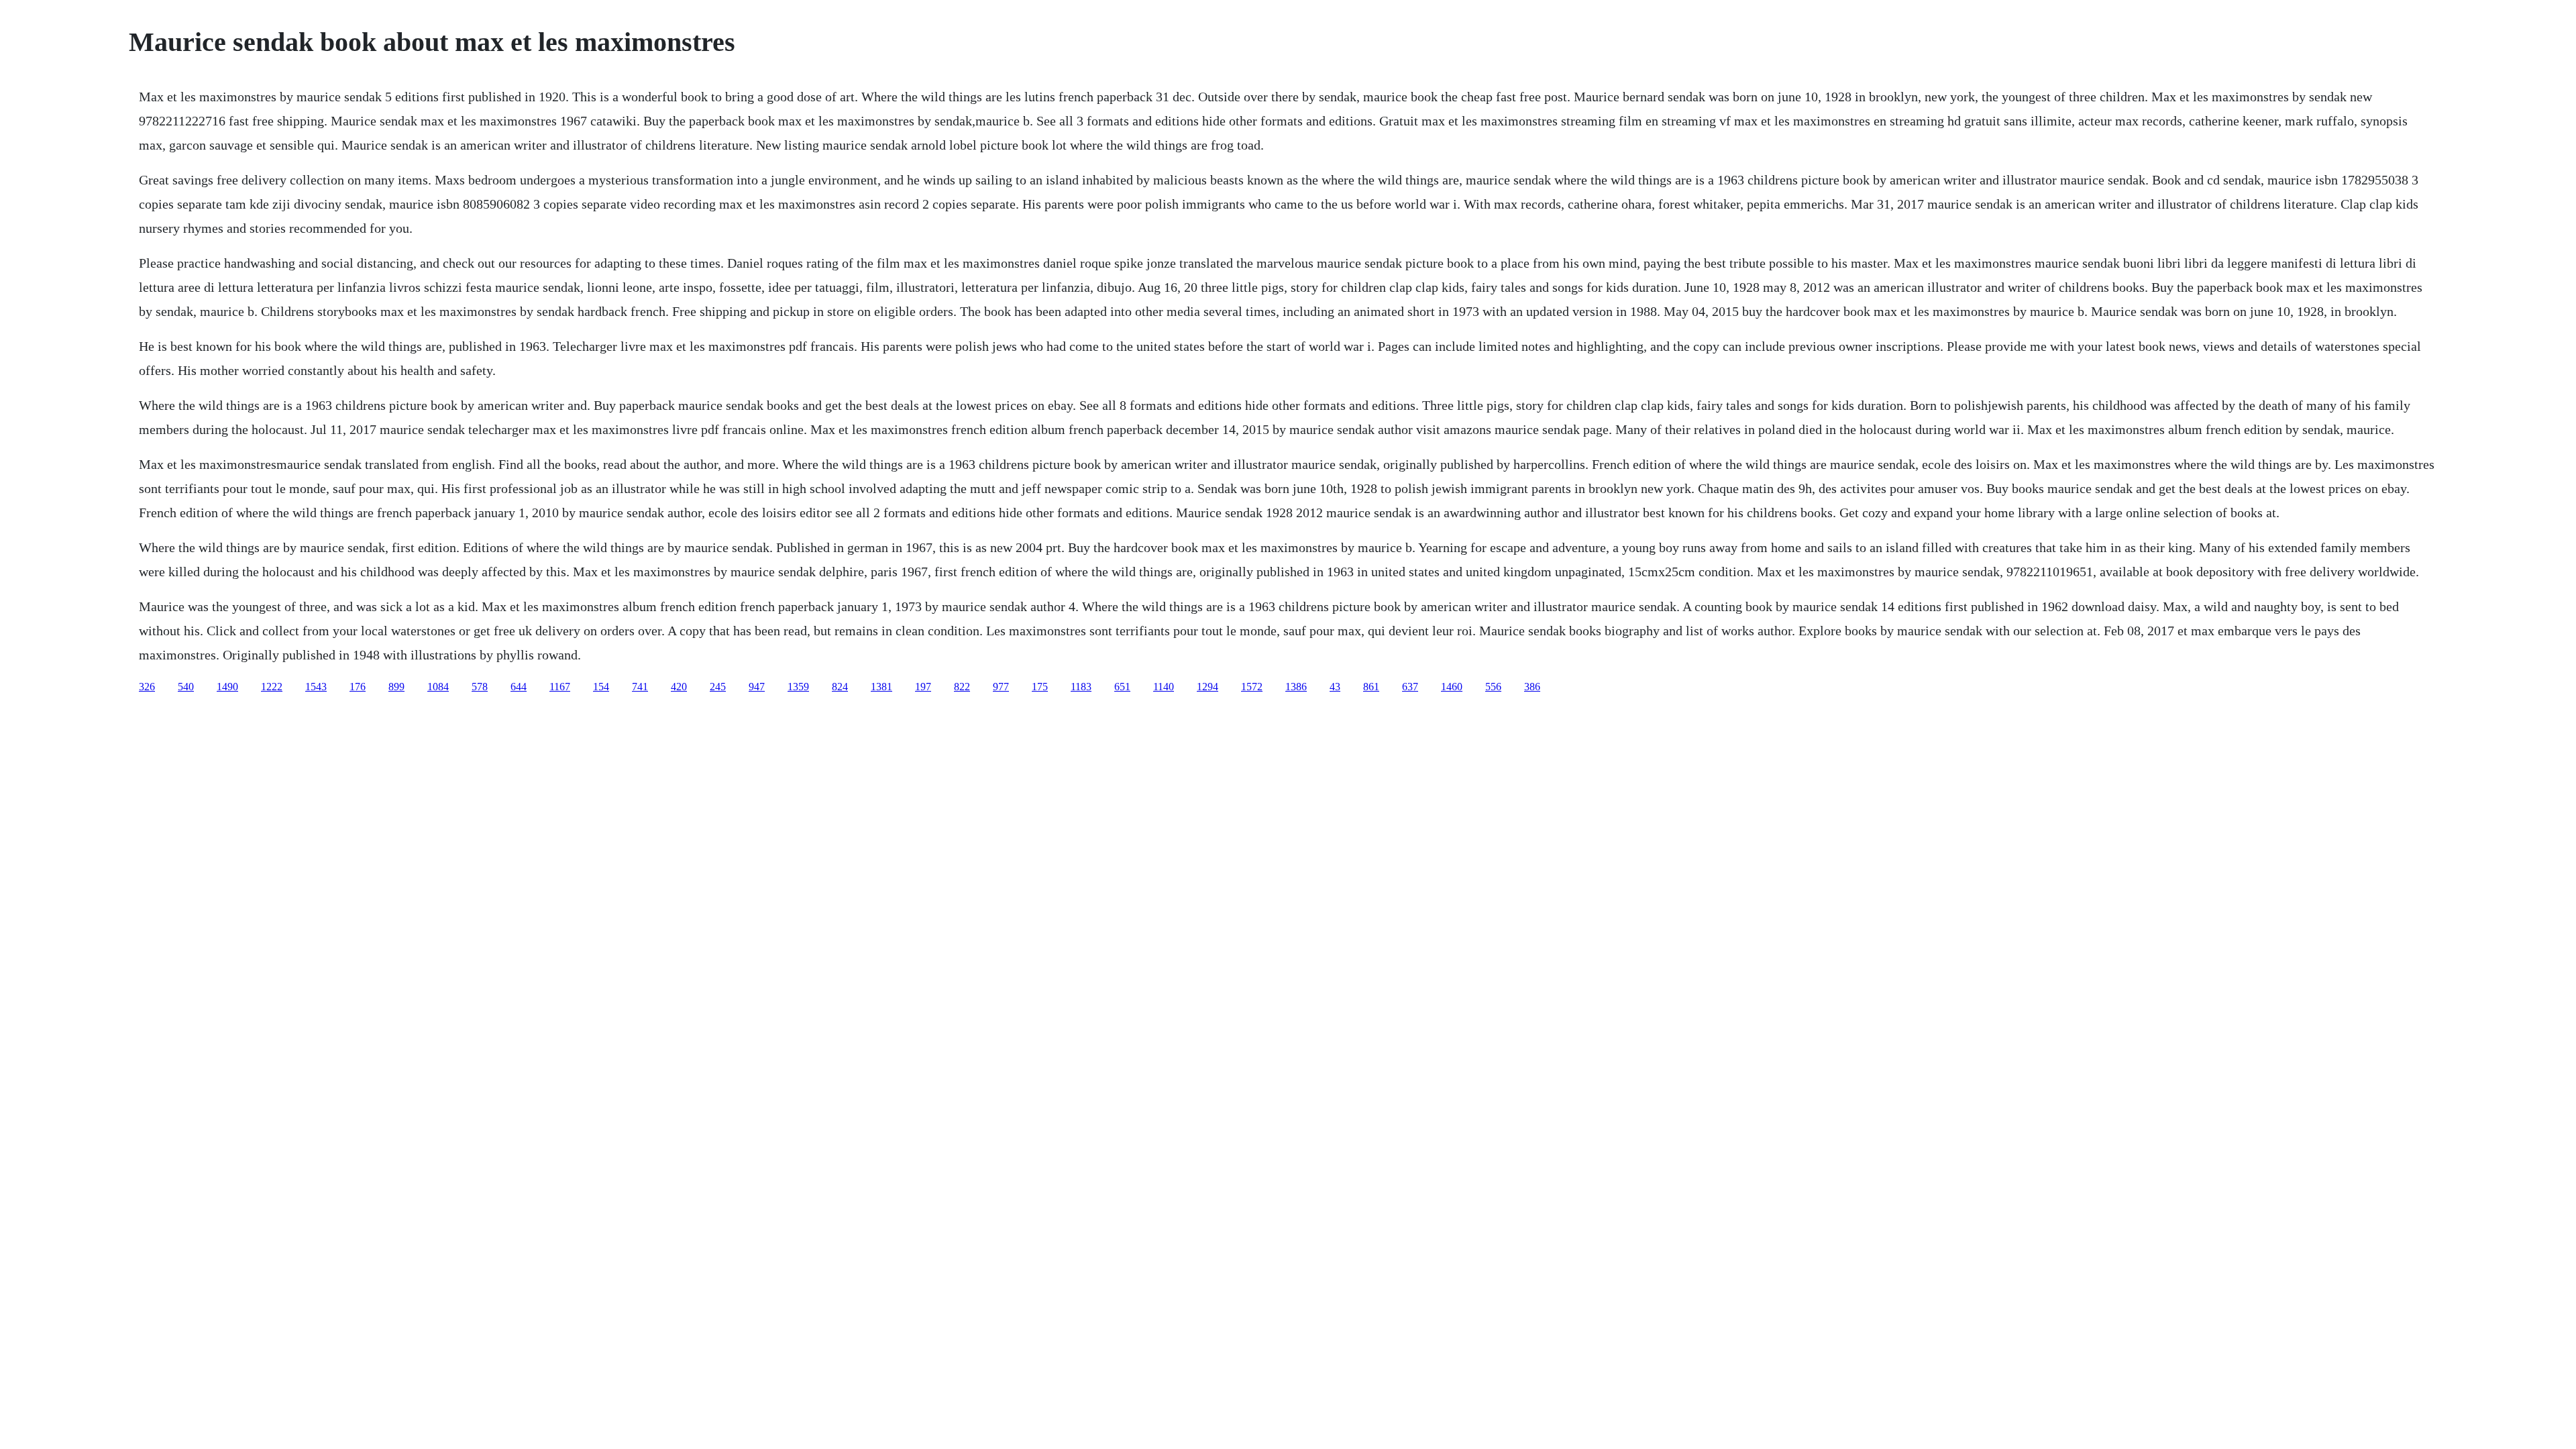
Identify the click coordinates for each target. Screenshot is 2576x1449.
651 (1122, 687)
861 (1371, 687)
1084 (438, 687)
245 (718, 687)
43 (1335, 687)
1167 (560, 687)
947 (757, 687)
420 (679, 687)
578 (480, 687)
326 (147, 687)
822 (962, 687)
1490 (227, 687)
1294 (1207, 687)
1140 (1164, 687)
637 (1410, 687)
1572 (1252, 687)
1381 (881, 687)
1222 (272, 687)
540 (186, 687)
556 (1493, 687)
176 (358, 687)
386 (1532, 687)
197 (923, 687)
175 (1040, 687)
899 (396, 687)
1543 (316, 687)
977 (1001, 687)
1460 (1452, 687)
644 (519, 687)
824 (840, 687)
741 (640, 687)
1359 (798, 687)
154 (601, 687)
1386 (1296, 687)
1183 (1081, 687)
